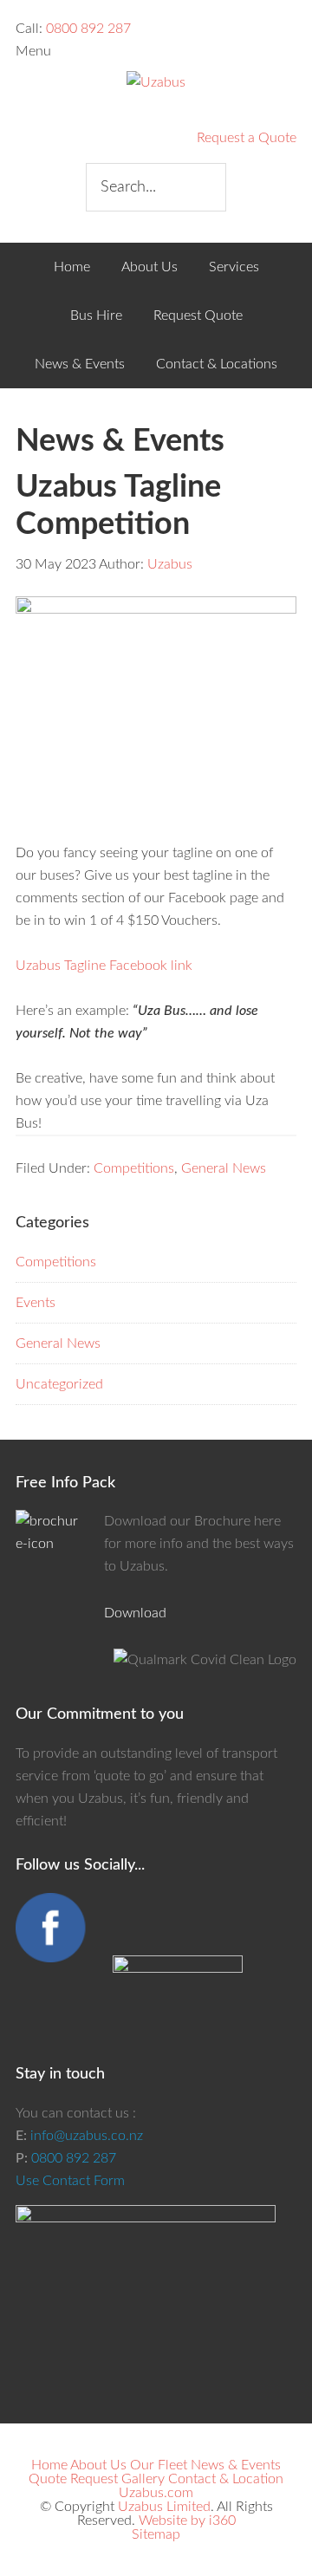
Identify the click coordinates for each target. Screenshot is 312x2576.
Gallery (143, 2479)
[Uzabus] (156, 82)
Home (49, 2465)
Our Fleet (159, 2465)
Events (36, 1303)
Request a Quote (247, 138)
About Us (98, 2465)
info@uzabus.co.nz (87, 2136)
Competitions (134, 1168)
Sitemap (156, 2534)
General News (224, 1168)
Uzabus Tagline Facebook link (104, 966)
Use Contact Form (70, 2181)
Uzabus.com (156, 2493)
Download (135, 1613)
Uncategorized (59, 1384)
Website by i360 (187, 2521)
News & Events (236, 2465)
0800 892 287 (88, 29)
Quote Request (73, 2479)
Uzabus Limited (164, 2507)
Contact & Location (226, 2479)
